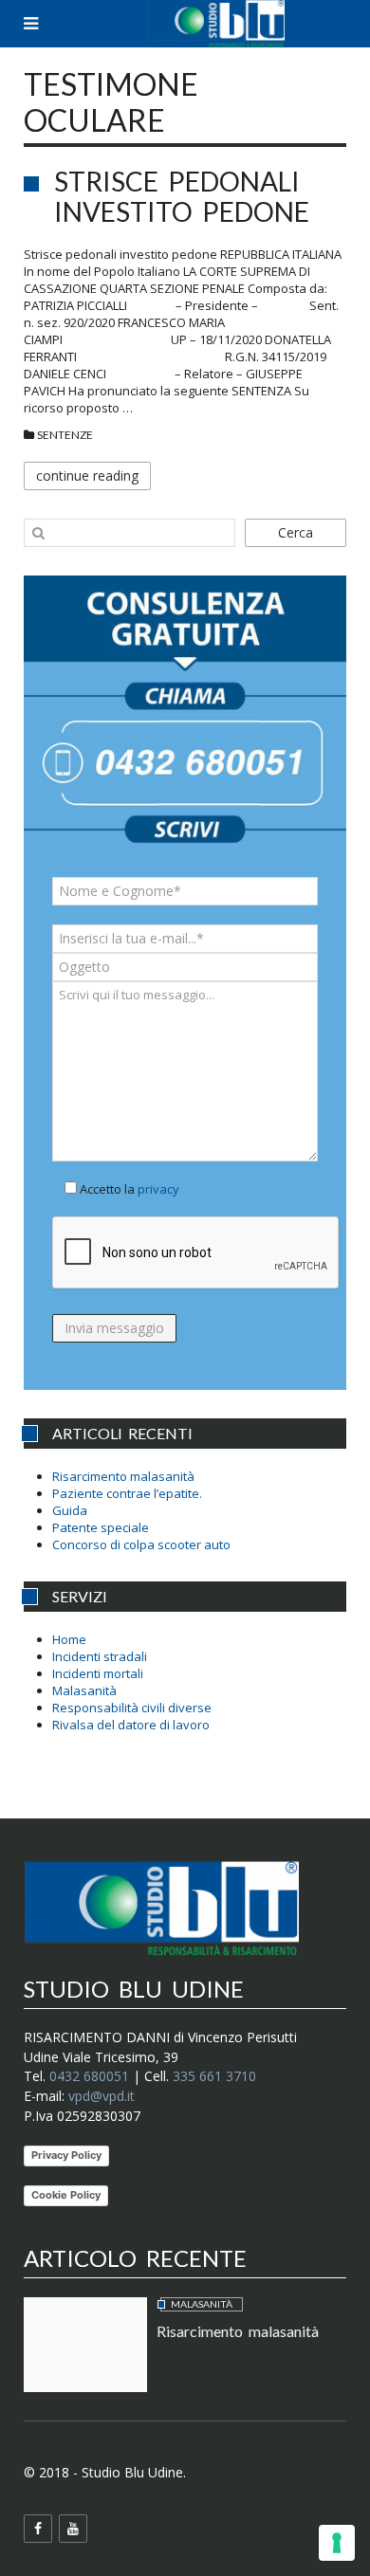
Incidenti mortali (98, 1673)
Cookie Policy (66, 2195)
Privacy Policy (66, 2155)
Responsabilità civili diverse (132, 1708)
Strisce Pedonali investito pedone (182, 196)
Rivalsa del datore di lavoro (131, 1725)
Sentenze (65, 435)
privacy (158, 1189)
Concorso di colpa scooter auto (141, 1544)
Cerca (296, 532)
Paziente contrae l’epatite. (127, 1493)
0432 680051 (89, 2076)
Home (69, 1639)
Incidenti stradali (100, 1656)
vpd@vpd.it (102, 2096)
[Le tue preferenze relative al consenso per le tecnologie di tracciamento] (337, 2543)
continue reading (87, 475)
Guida (70, 1510)
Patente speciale (101, 1527)
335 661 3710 (214, 2076)
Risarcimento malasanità (123, 1476)
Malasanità (84, 1690)
